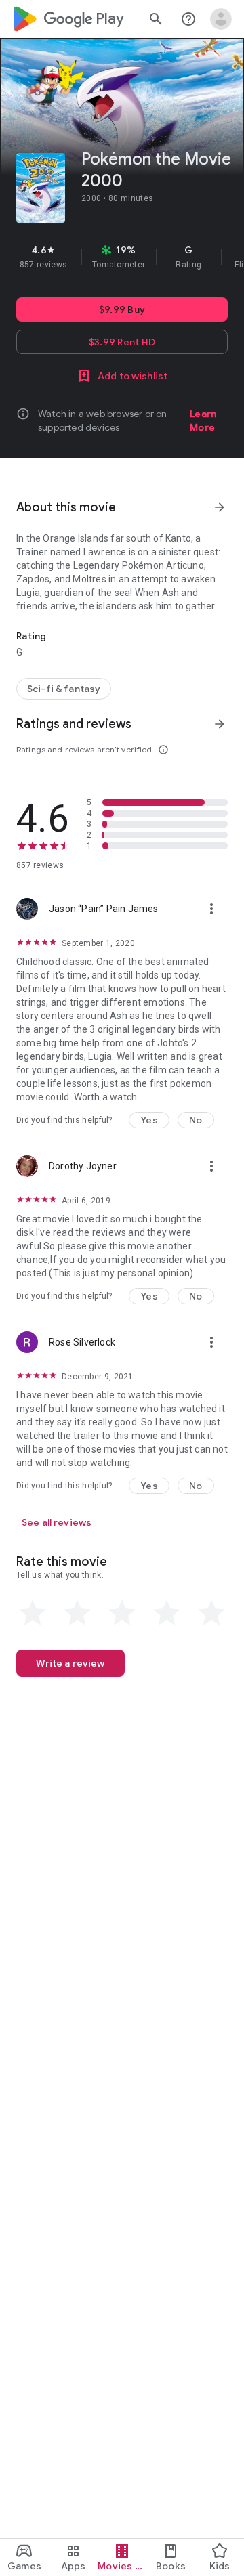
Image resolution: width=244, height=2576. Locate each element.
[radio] (33, 1613)
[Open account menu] (221, 19)
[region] (122, 257)
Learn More (203, 421)
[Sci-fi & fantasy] (64, 689)
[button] (149, 1120)
